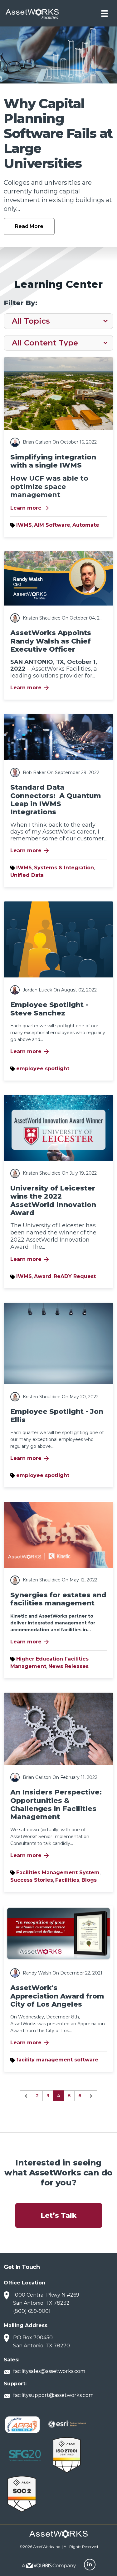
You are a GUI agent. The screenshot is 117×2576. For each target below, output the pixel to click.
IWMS (24, 525)
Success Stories (32, 1880)
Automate (86, 525)
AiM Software (52, 525)
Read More (29, 226)
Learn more (30, 508)
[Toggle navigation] (105, 13)
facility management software (57, 2060)
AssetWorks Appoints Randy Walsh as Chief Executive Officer (51, 641)
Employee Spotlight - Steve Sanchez (49, 1009)
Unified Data (27, 875)
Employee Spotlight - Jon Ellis (57, 1416)
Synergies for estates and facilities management (58, 1599)
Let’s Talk (59, 2215)
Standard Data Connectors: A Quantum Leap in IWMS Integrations (56, 800)
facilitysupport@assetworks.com (53, 2395)
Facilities (67, 1880)
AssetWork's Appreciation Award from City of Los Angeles (57, 1996)
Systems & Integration (64, 868)
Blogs (89, 1880)
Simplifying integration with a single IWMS (53, 461)
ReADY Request (75, 1276)
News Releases (68, 1666)
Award (43, 1276)
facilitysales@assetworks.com (49, 2371)
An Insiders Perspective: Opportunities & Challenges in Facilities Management (56, 1804)
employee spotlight (43, 1069)
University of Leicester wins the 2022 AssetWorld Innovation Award (53, 1200)
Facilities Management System (58, 1873)
